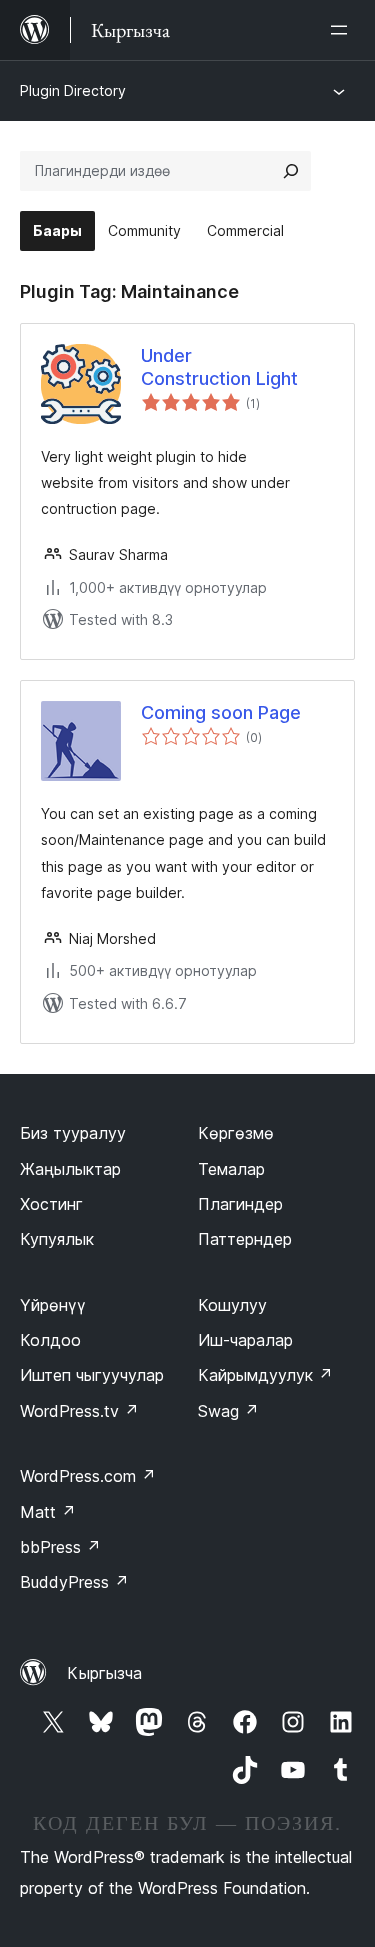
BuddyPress (74, 1582)
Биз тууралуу (73, 1133)
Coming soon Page (221, 712)
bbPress (60, 1547)
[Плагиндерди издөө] (291, 171)
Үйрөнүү (53, 1305)
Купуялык (57, 1239)
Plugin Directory (73, 90)
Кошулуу (232, 1305)
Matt (48, 1512)
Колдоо (50, 1340)
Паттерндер (245, 1239)
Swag (228, 1411)
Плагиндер (240, 1204)
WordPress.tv (79, 1411)
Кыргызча (104, 1673)
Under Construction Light (219, 367)
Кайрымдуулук (265, 1375)
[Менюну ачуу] (343, 30)
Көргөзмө (236, 1133)
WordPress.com (88, 1476)
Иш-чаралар (245, 1340)
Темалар (231, 1169)
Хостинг (51, 1204)
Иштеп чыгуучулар (92, 1375)
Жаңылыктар (70, 1169)
